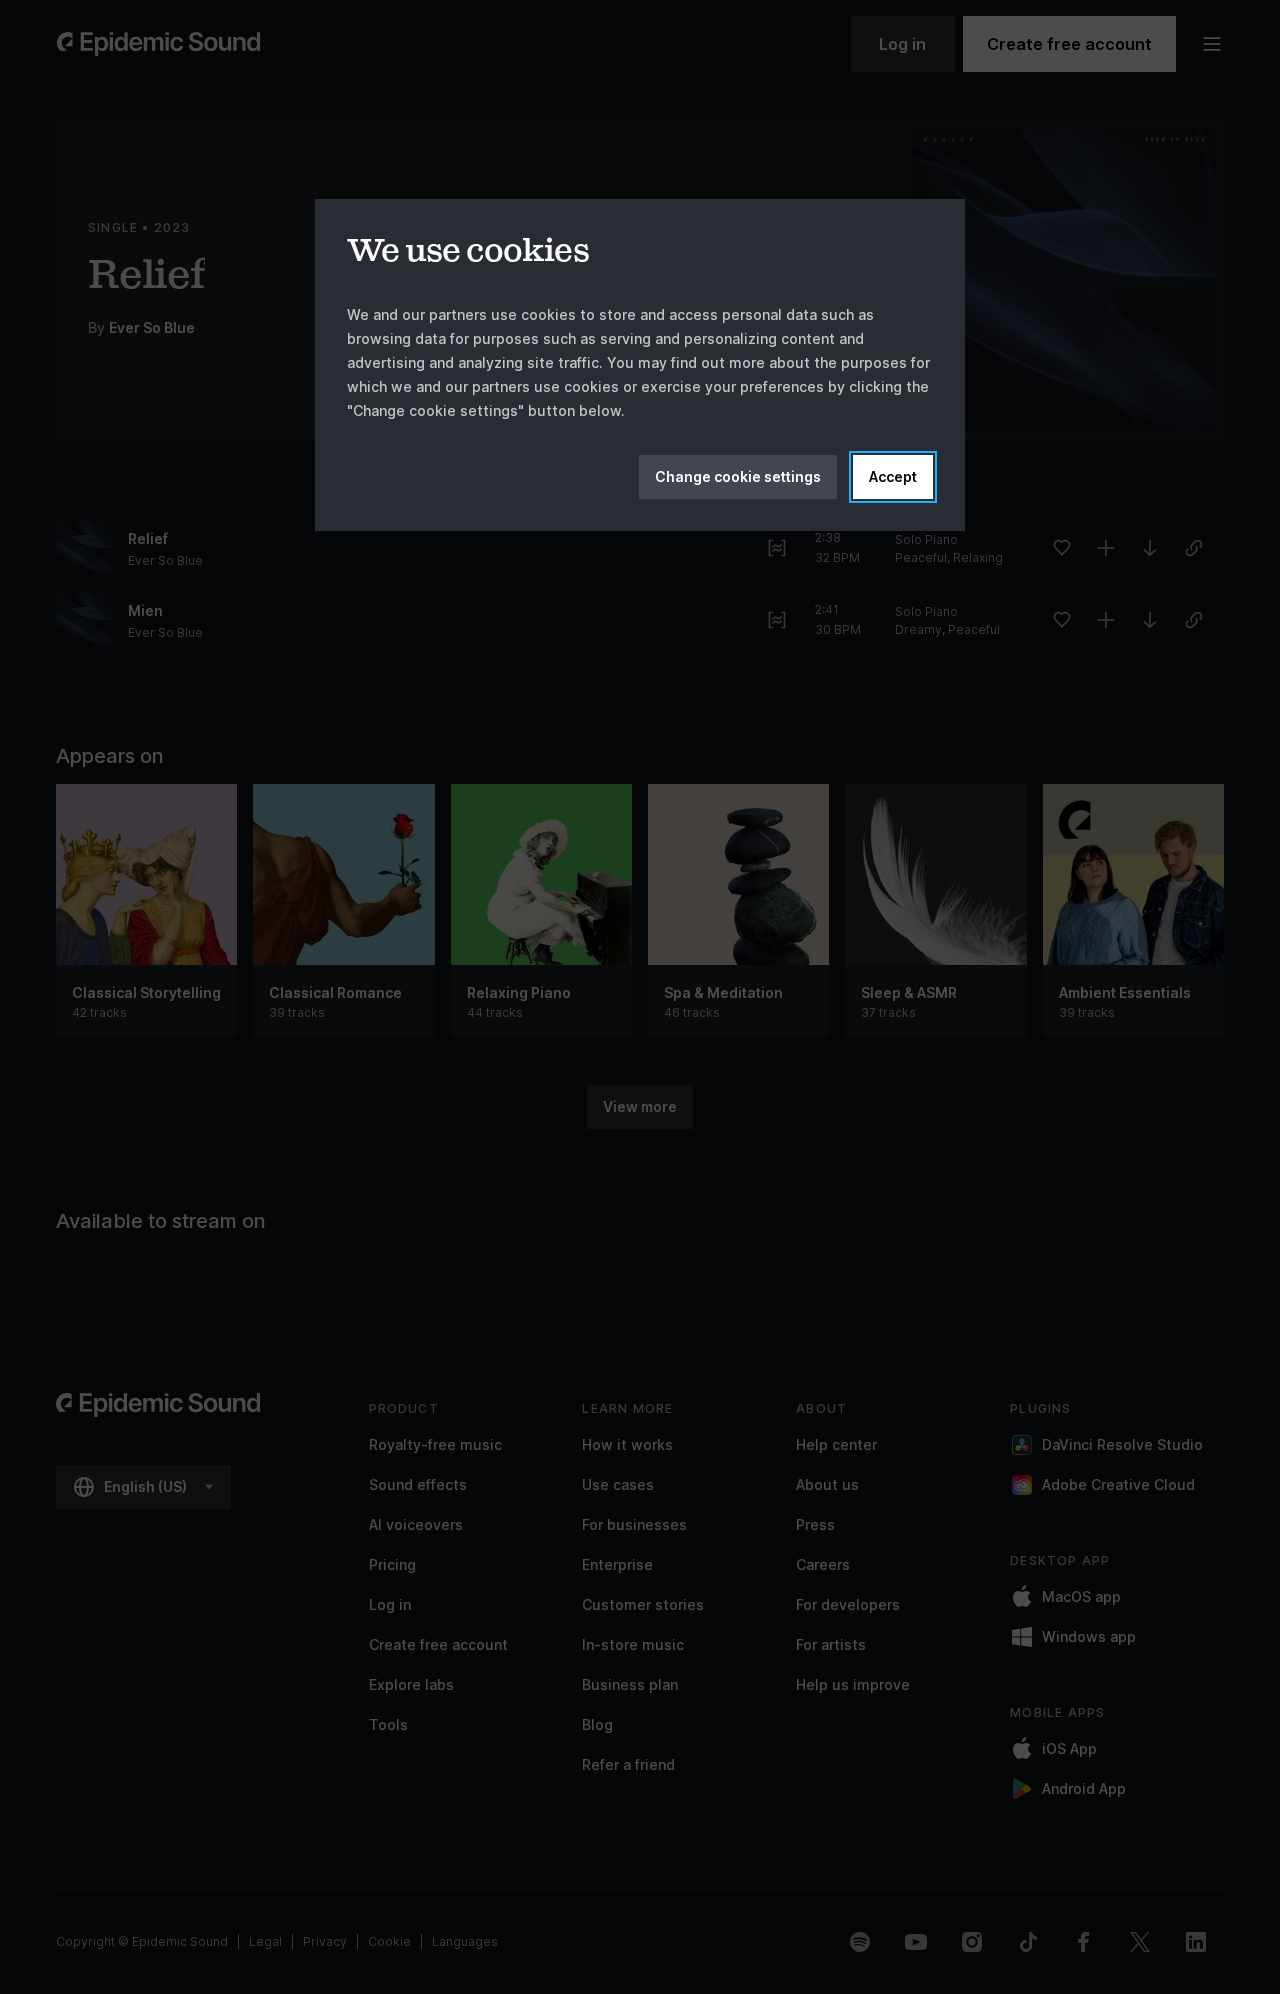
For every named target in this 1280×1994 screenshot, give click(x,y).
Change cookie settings (738, 476)
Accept (893, 476)
